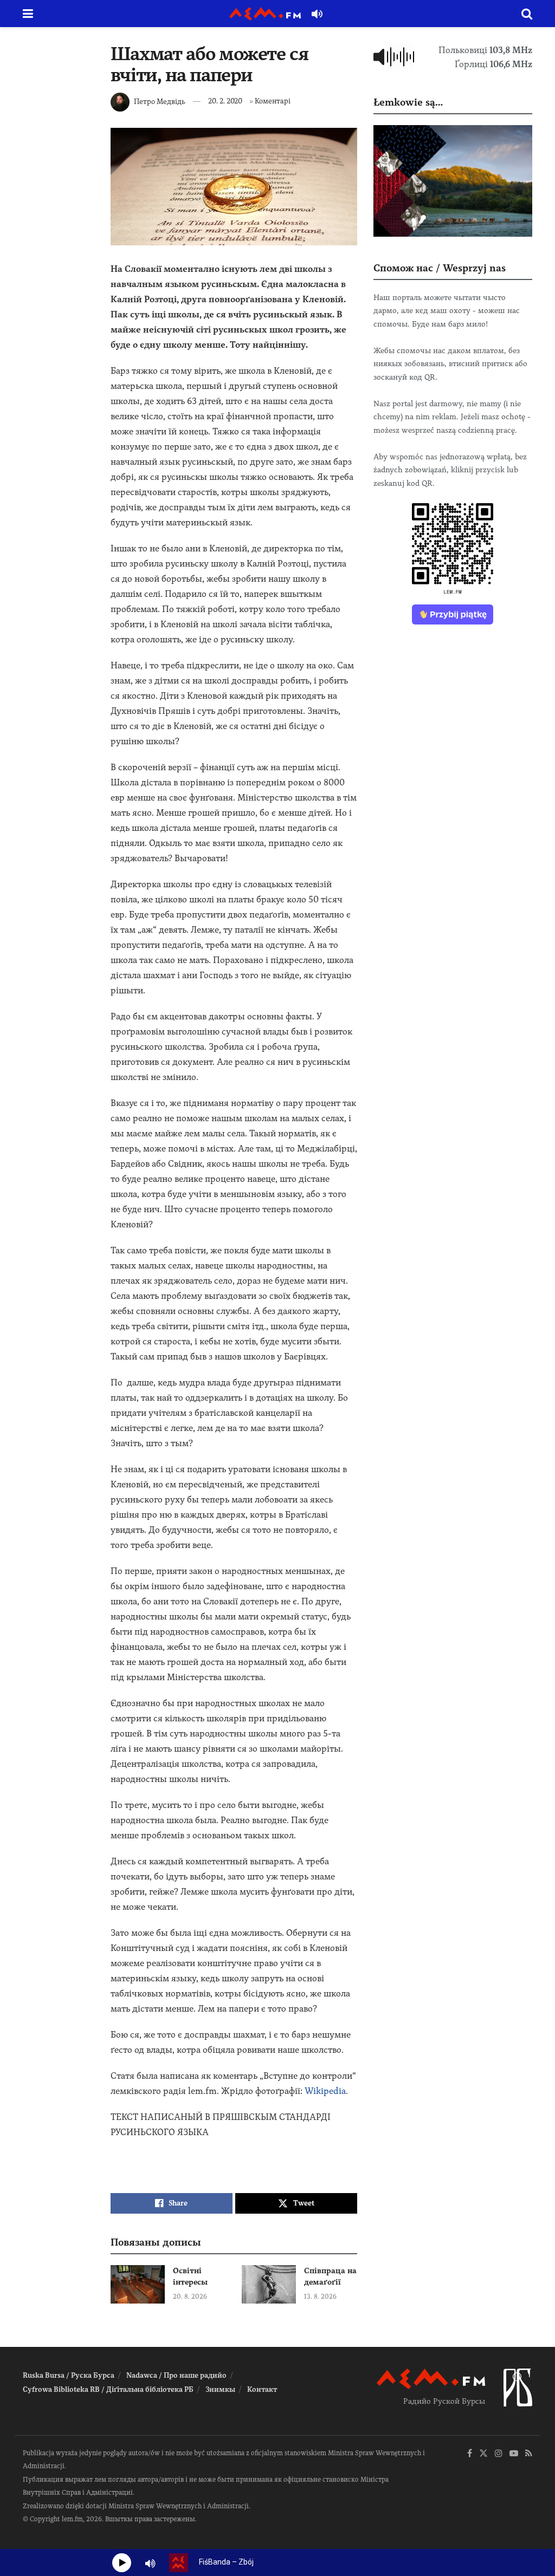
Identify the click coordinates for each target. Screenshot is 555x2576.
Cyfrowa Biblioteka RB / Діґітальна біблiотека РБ (108, 2389)
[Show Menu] (28, 14)
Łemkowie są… (408, 102)
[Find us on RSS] (529, 2454)
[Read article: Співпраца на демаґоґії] (269, 2285)
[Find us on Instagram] (499, 2454)
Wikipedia (325, 2091)
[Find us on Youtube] (514, 2454)
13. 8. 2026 (320, 2297)
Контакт (262, 2389)
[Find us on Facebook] (470, 2454)
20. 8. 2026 (190, 2297)
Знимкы (220, 2389)
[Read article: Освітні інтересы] (138, 2285)
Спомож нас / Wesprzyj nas (440, 268)
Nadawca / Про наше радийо (176, 2375)
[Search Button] (527, 14)
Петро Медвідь (160, 101)
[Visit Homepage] (265, 14)
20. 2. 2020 (225, 101)
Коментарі (273, 101)
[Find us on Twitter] (483, 2454)
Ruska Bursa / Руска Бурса (69, 2375)
